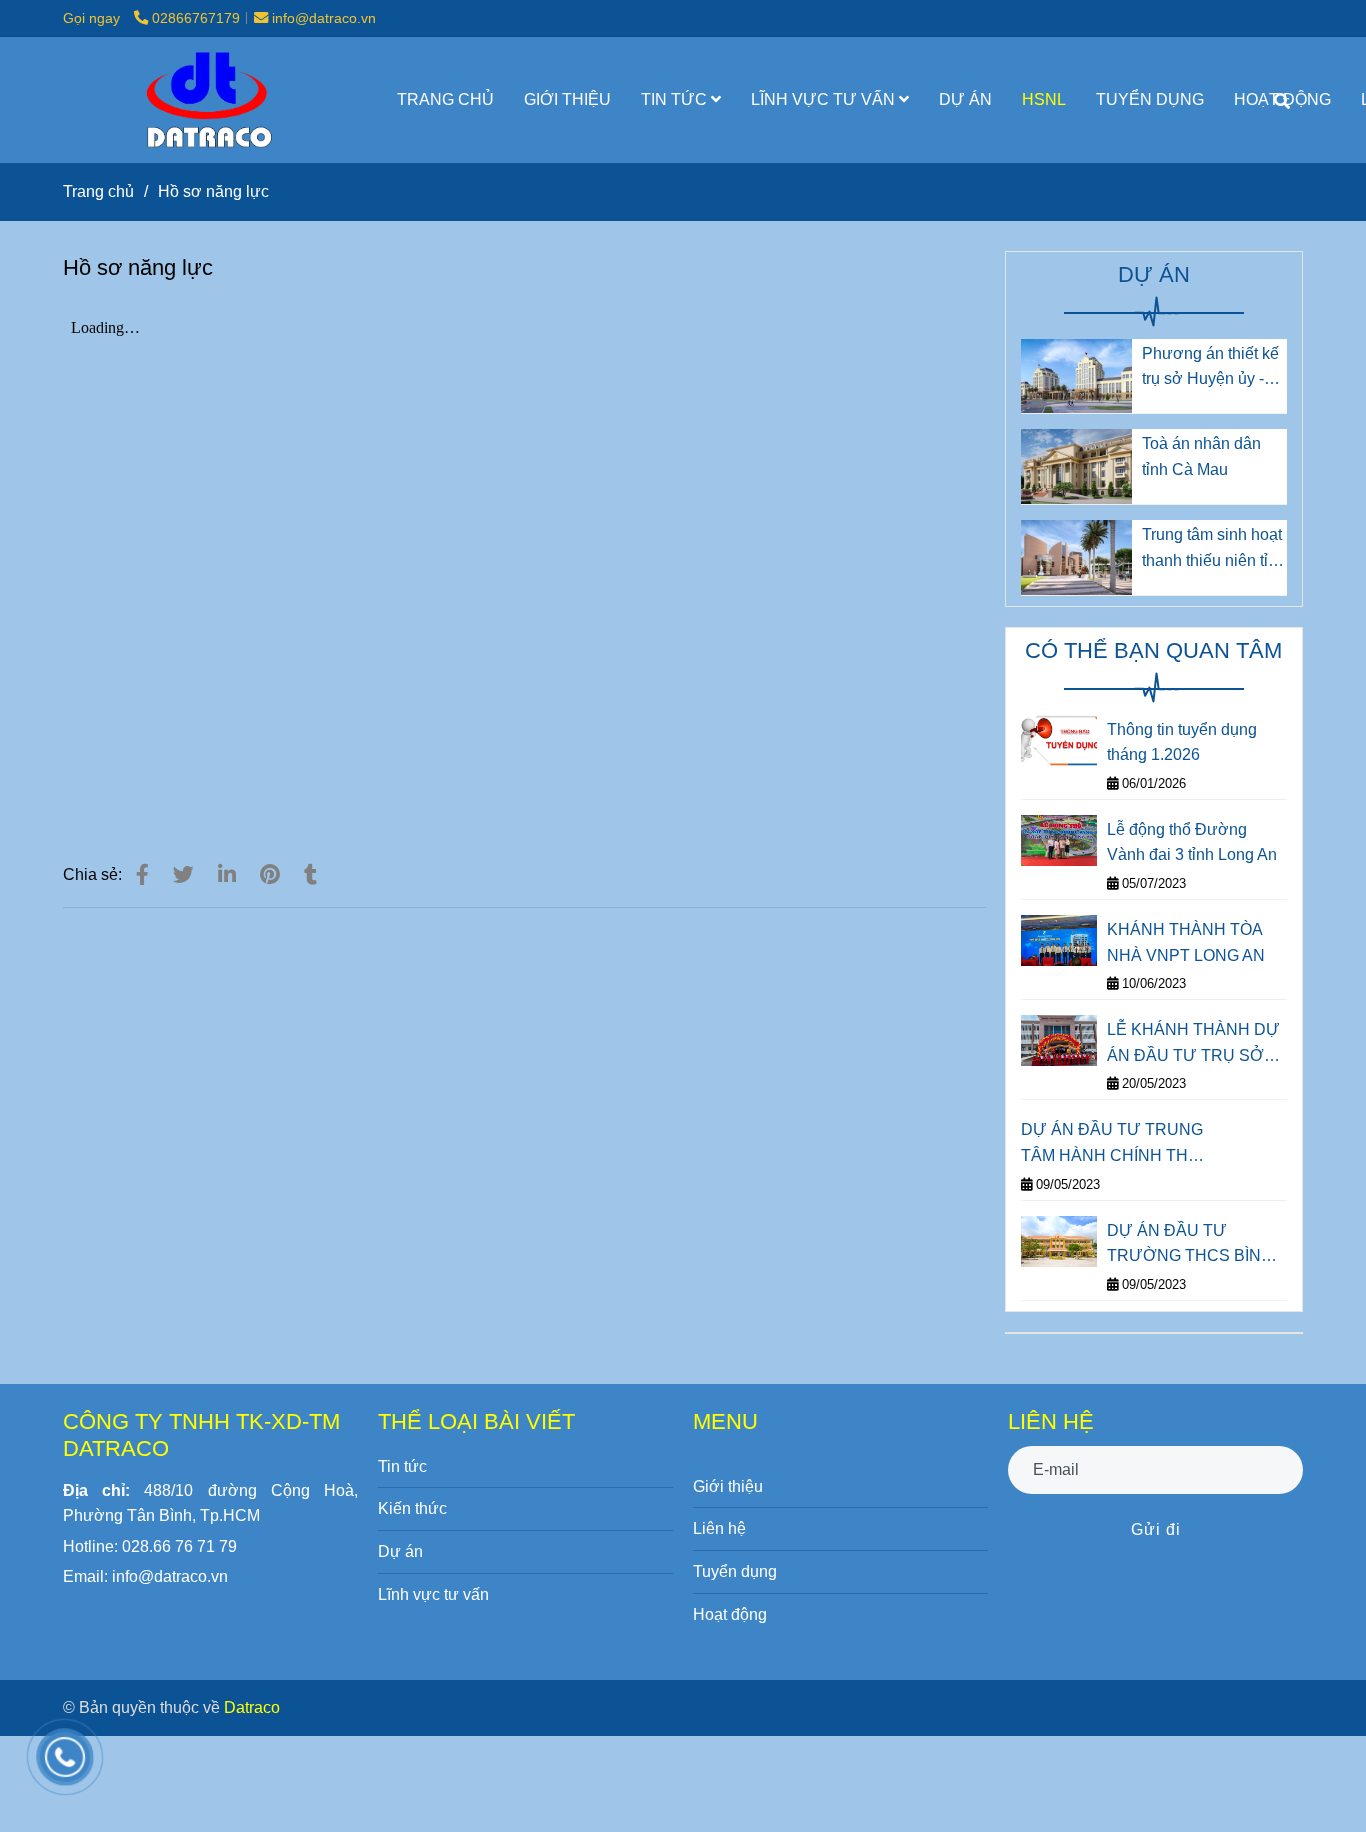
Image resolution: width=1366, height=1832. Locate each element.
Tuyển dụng (735, 1571)
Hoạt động (730, 1614)
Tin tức (402, 1466)
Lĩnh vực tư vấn (433, 1594)
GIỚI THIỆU (567, 99)
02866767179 (196, 18)
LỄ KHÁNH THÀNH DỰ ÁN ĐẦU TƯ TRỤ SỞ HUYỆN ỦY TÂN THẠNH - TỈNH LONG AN (1193, 1044)
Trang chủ (98, 191)
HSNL (1044, 99)
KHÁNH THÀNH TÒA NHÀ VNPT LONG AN (1186, 942)
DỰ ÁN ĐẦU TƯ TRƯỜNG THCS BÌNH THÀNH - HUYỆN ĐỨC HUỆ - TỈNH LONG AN (1192, 1245)
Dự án (400, 1551)
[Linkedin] (227, 874)
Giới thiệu (728, 1486)
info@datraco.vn (324, 18)
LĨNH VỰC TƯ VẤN (825, 99)
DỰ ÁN (965, 99)
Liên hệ (719, 1528)
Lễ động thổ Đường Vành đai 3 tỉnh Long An (1192, 842)
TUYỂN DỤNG (1150, 99)
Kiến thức (412, 1508)
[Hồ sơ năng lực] (207, 100)
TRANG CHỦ (445, 99)
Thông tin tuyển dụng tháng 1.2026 (1182, 742)
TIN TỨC (676, 99)
